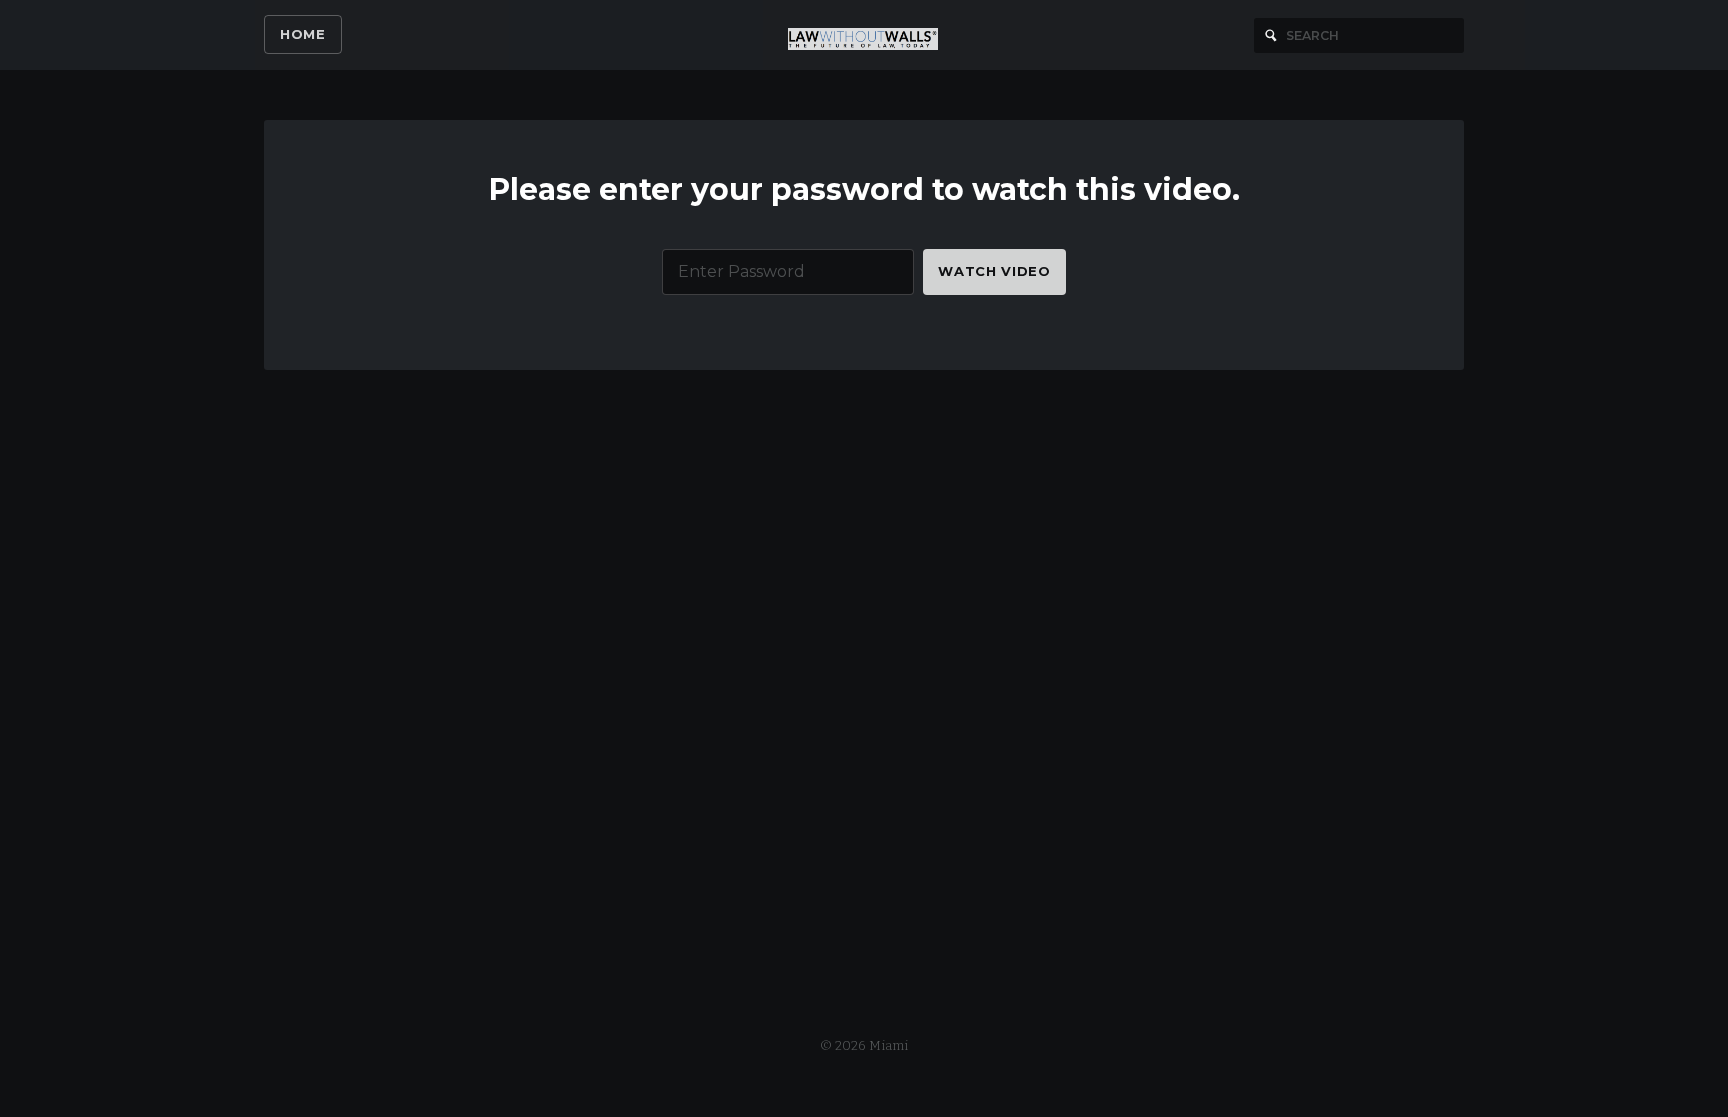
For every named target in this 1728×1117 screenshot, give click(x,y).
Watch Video (994, 271)
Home (303, 34)
